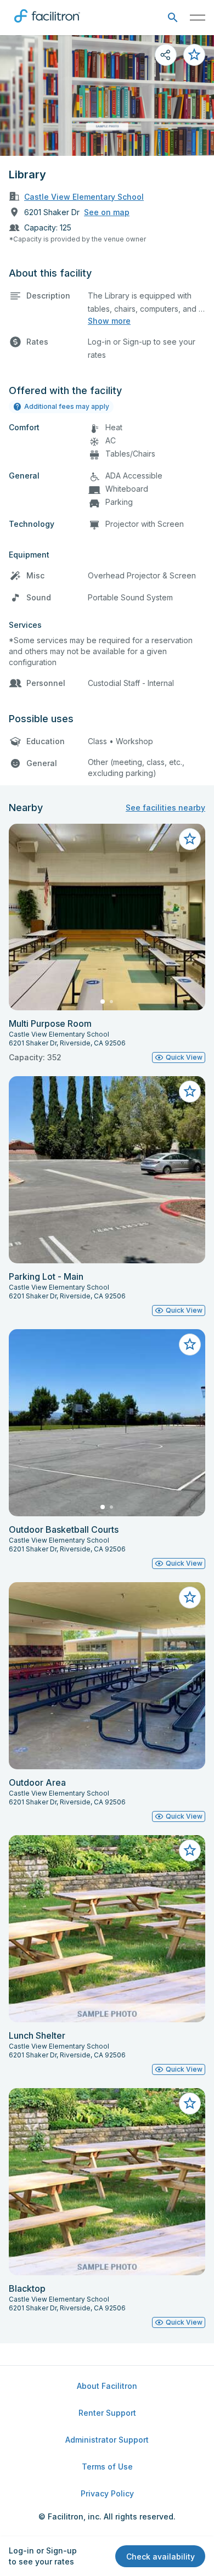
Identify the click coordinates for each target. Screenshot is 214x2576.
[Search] (173, 18)
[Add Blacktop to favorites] (190, 2103)
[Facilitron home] (47, 25)
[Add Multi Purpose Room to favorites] (190, 839)
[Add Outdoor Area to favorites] (190, 1598)
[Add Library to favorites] (194, 55)
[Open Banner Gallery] (107, 95)
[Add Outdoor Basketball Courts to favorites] (190, 1345)
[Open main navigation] (198, 18)
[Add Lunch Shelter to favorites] (190, 1851)
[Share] (166, 55)
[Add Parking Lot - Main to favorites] (190, 1092)
